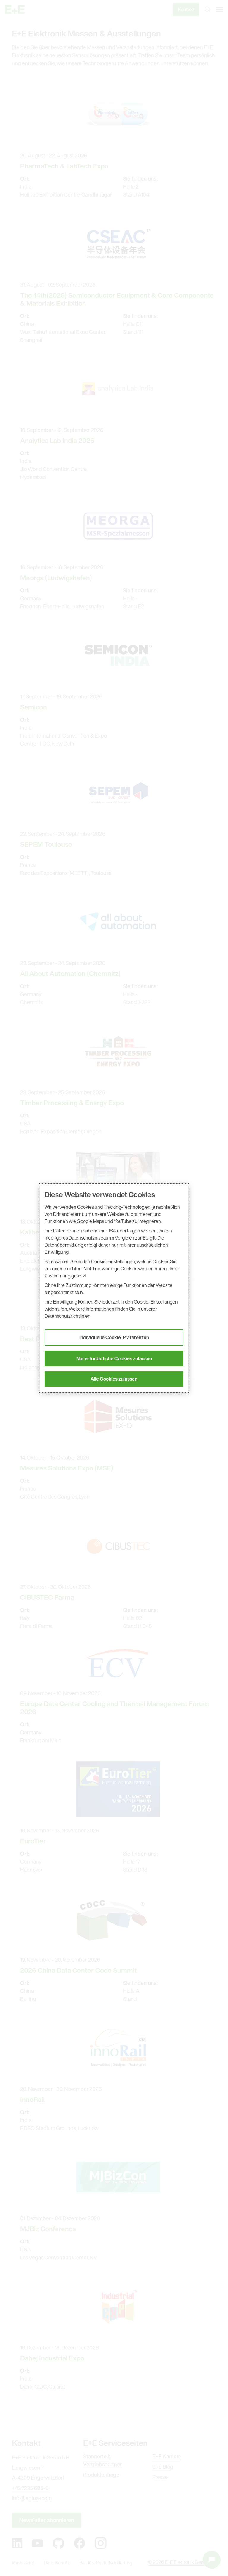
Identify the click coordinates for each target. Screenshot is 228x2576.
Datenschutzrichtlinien (68, 1316)
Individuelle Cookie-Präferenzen (114, 1337)
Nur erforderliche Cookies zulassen (114, 1358)
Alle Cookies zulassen (114, 1379)
